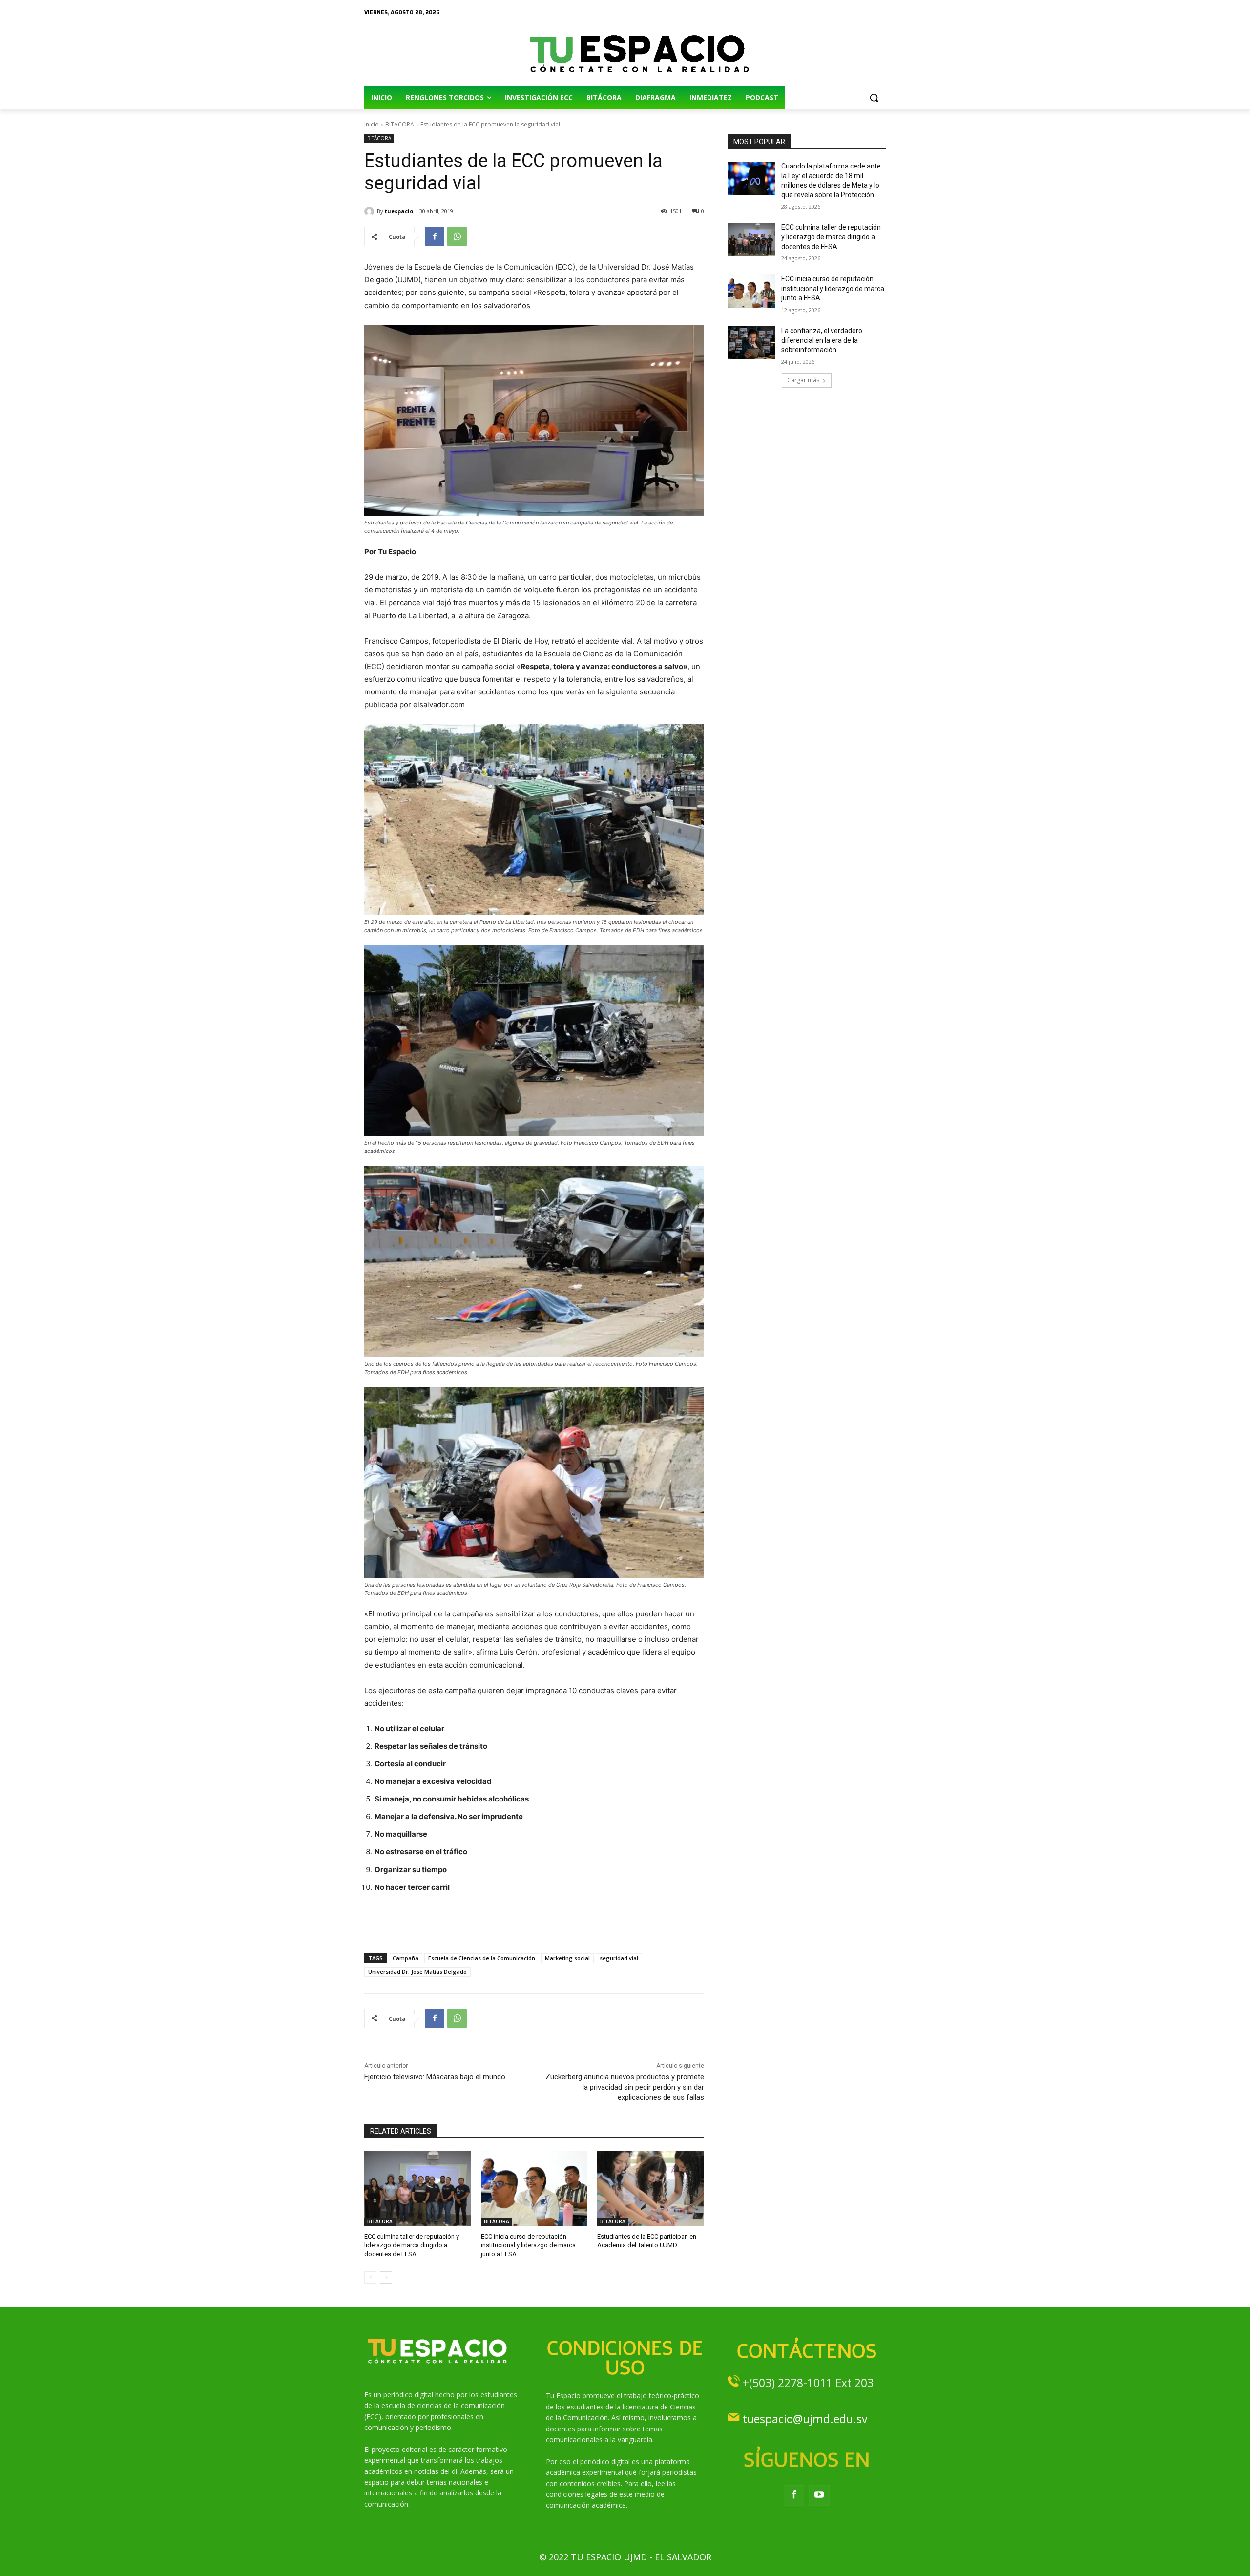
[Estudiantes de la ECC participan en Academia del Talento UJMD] (651, 2189)
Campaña (406, 1958)
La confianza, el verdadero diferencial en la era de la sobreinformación (822, 340)
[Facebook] (435, 236)
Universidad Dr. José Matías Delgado (417, 1972)
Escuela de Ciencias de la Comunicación (482, 1958)
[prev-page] (370, 2278)
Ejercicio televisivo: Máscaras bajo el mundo (435, 2077)
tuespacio (399, 211)
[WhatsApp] (457, 236)
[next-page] (386, 2278)
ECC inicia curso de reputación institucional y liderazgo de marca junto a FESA (528, 2245)
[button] (874, 98)
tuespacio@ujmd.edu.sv (805, 2419)
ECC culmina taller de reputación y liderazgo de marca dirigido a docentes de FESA (412, 2245)
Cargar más (803, 380)
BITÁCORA (400, 124)
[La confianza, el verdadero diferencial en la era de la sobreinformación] (751, 343)
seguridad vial (619, 1958)
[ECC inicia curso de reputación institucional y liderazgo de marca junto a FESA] (534, 2189)
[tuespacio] (371, 211)
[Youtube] (819, 2495)
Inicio (372, 124)
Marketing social (567, 1958)
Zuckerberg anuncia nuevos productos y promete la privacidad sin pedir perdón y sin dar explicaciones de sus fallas (625, 2087)
